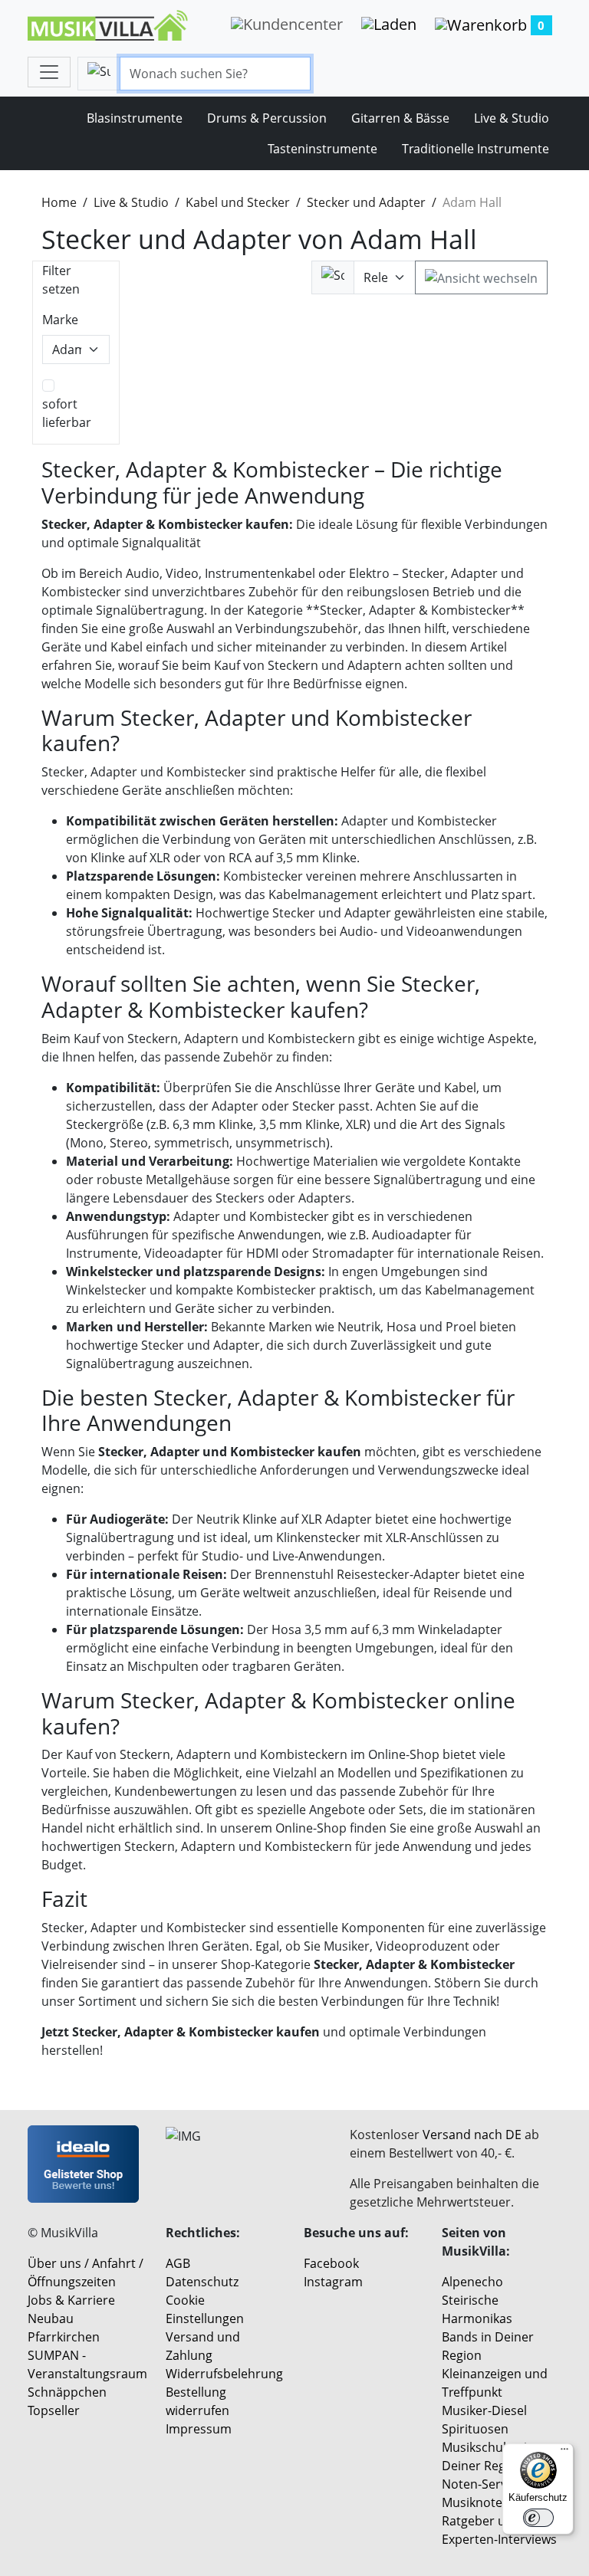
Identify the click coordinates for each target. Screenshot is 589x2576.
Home (59, 202)
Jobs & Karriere (71, 2300)
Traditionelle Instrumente (475, 149)
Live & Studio (512, 118)
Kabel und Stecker (238, 202)
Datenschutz (202, 2282)
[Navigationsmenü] (49, 72)
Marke (60, 320)
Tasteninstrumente (322, 149)
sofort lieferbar (67, 413)
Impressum (199, 2429)
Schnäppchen (67, 2392)
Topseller (54, 2410)
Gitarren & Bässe (400, 118)
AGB (178, 2263)
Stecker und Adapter (366, 202)
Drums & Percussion (267, 118)
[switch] (538, 2518)
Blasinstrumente (135, 118)
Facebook (331, 2263)
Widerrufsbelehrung (224, 2374)
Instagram (333, 2282)
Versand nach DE (472, 2135)
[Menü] (564, 2453)
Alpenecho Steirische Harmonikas (477, 2300)
